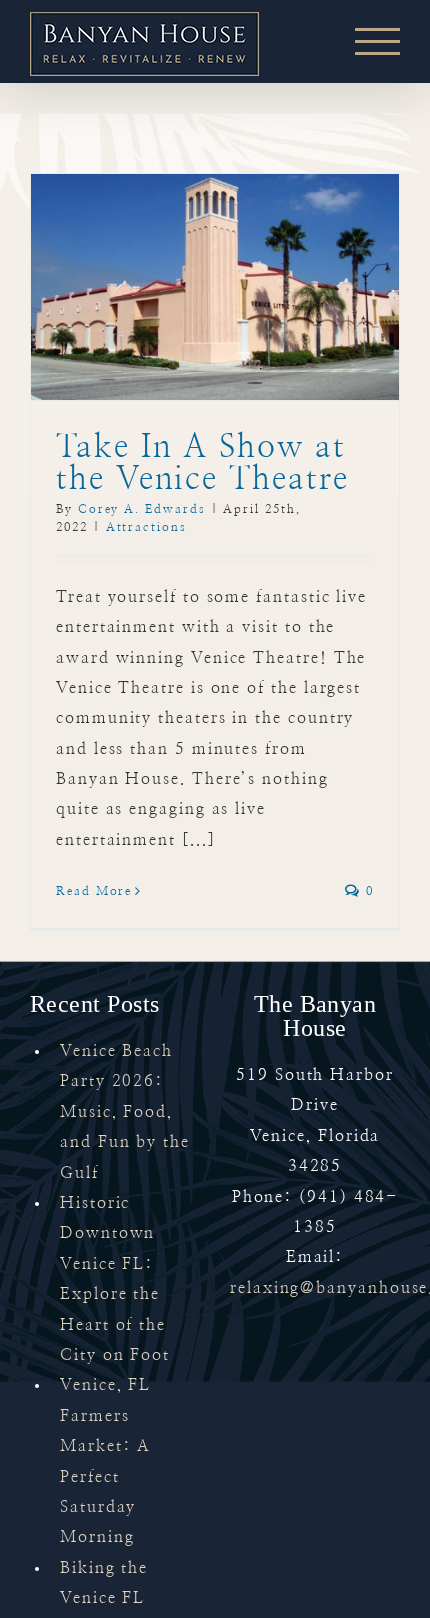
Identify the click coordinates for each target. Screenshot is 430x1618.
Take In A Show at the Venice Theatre (202, 463)
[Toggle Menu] (377, 41)
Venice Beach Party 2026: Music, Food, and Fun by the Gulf (125, 1112)
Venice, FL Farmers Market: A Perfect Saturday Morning (105, 1461)
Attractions (146, 527)
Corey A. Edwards (142, 509)
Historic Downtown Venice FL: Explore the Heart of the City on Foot (115, 1279)
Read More (94, 891)
